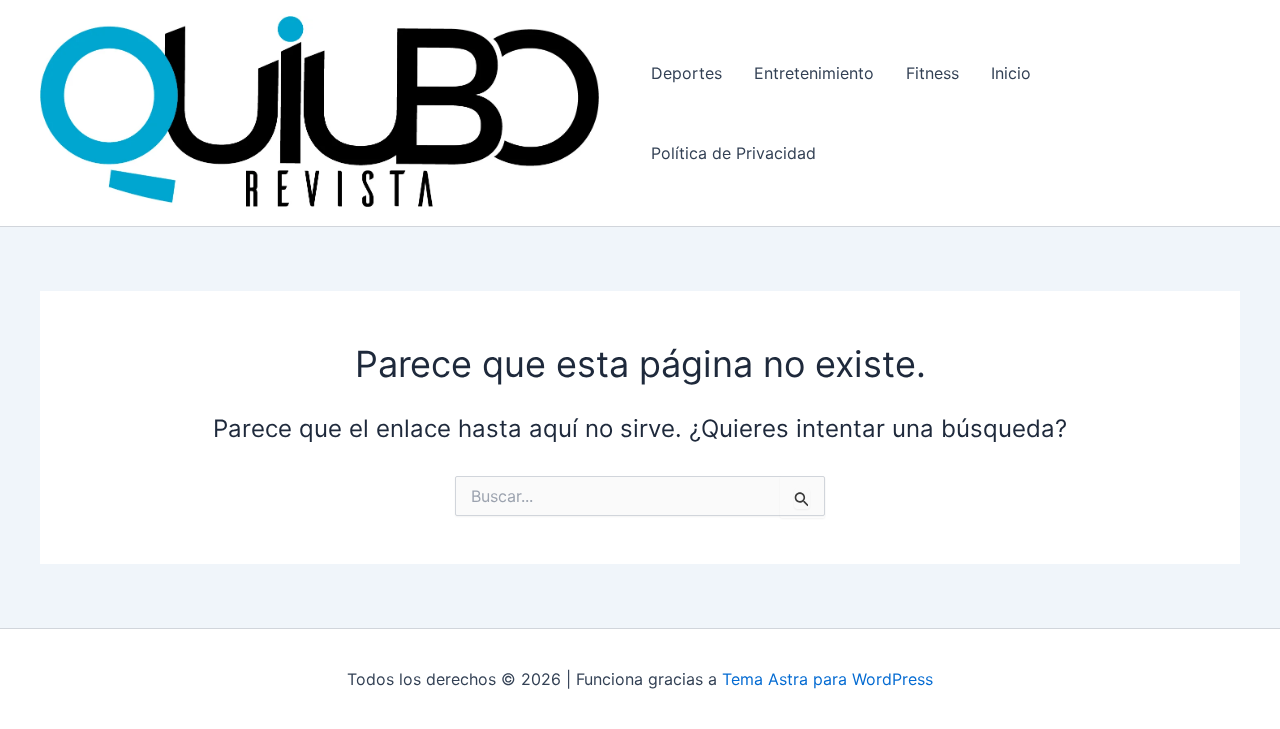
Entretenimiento (814, 73)
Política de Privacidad (733, 153)
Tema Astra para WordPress (827, 679)
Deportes (686, 73)
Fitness (932, 73)
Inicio (1011, 73)
